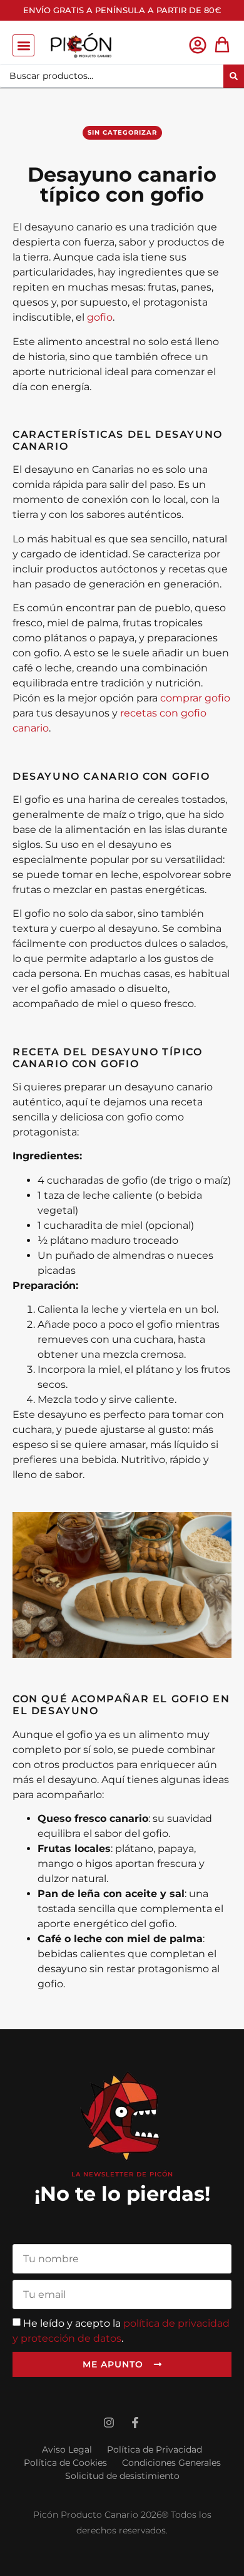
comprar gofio (195, 698)
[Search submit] (234, 76)
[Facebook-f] (135, 2423)
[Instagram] (109, 2423)
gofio (100, 317)
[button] (23, 45)
